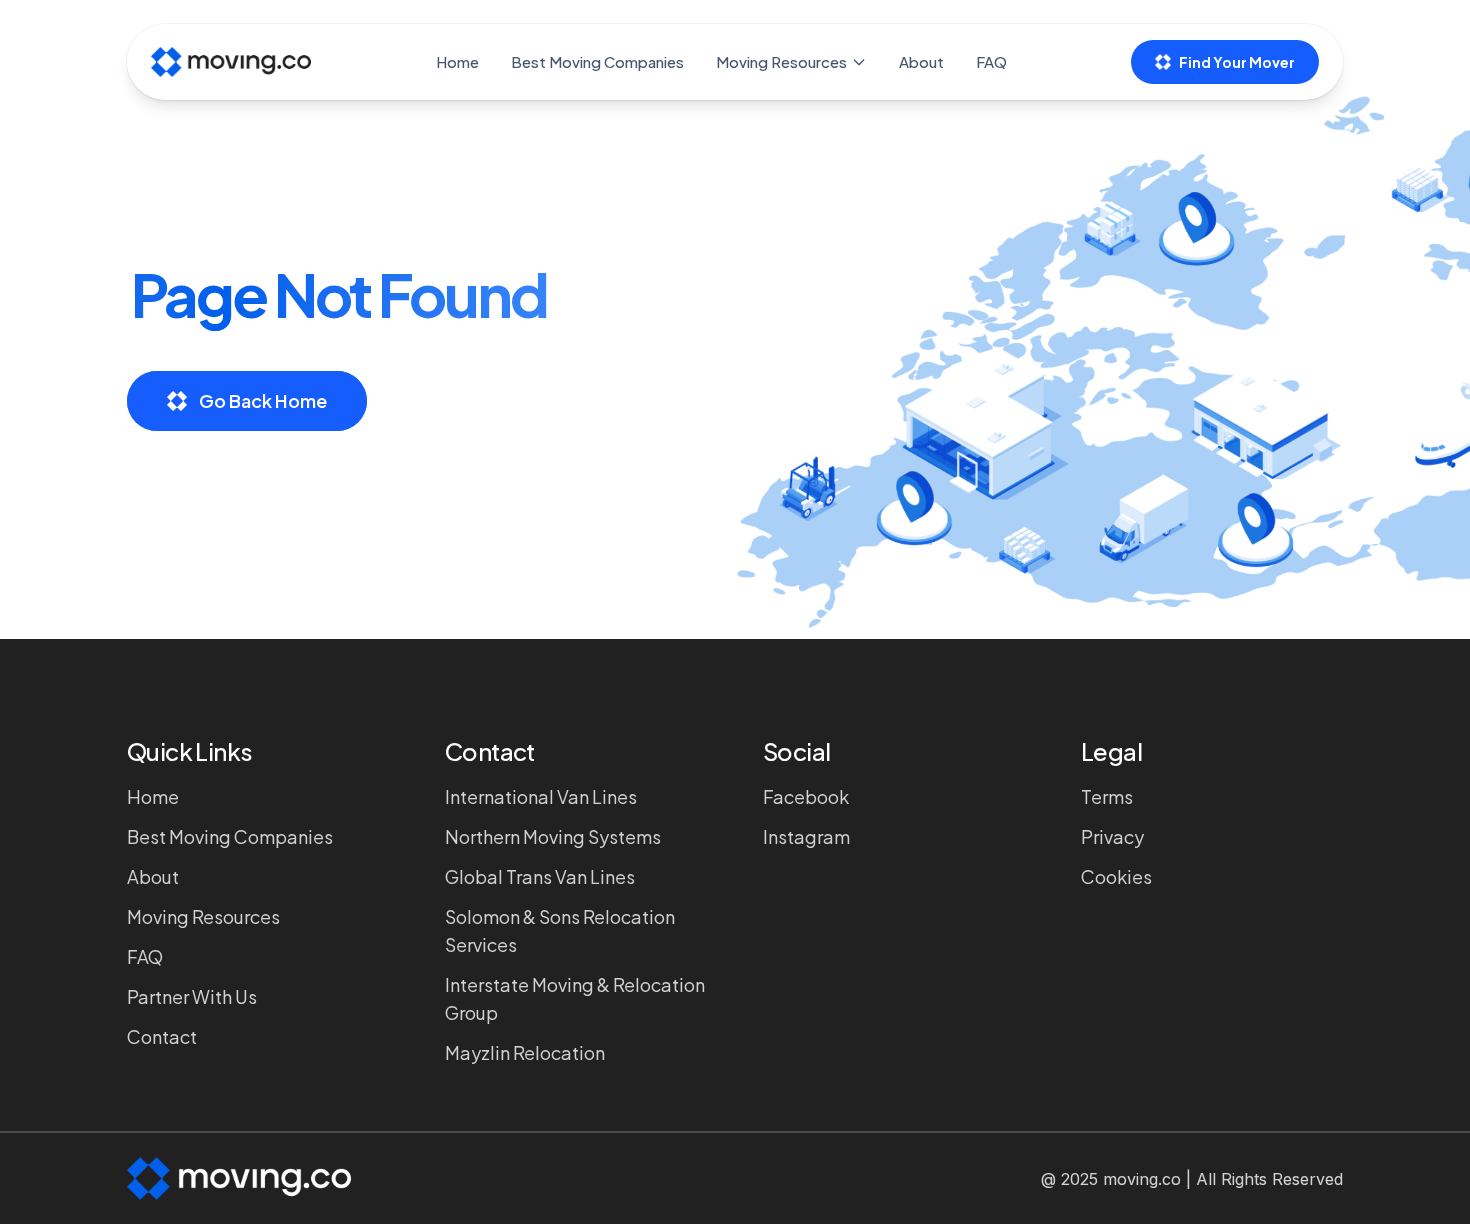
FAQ (991, 61)
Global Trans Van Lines (540, 876)
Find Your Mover (1237, 62)
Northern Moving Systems (553, 836)
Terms (1107, 796)
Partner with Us (192, 996)
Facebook (806, 796)
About (921, 61)
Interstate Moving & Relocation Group (575, 998)
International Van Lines (541, 796)
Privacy (1112, 836)
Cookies (1116, 876)
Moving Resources (781, 61)
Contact (162, 1036)
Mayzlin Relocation (525, 1052)
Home (457, 61)
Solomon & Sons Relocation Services (560, 930)
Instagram (806, 836)
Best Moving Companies (597, 61)
